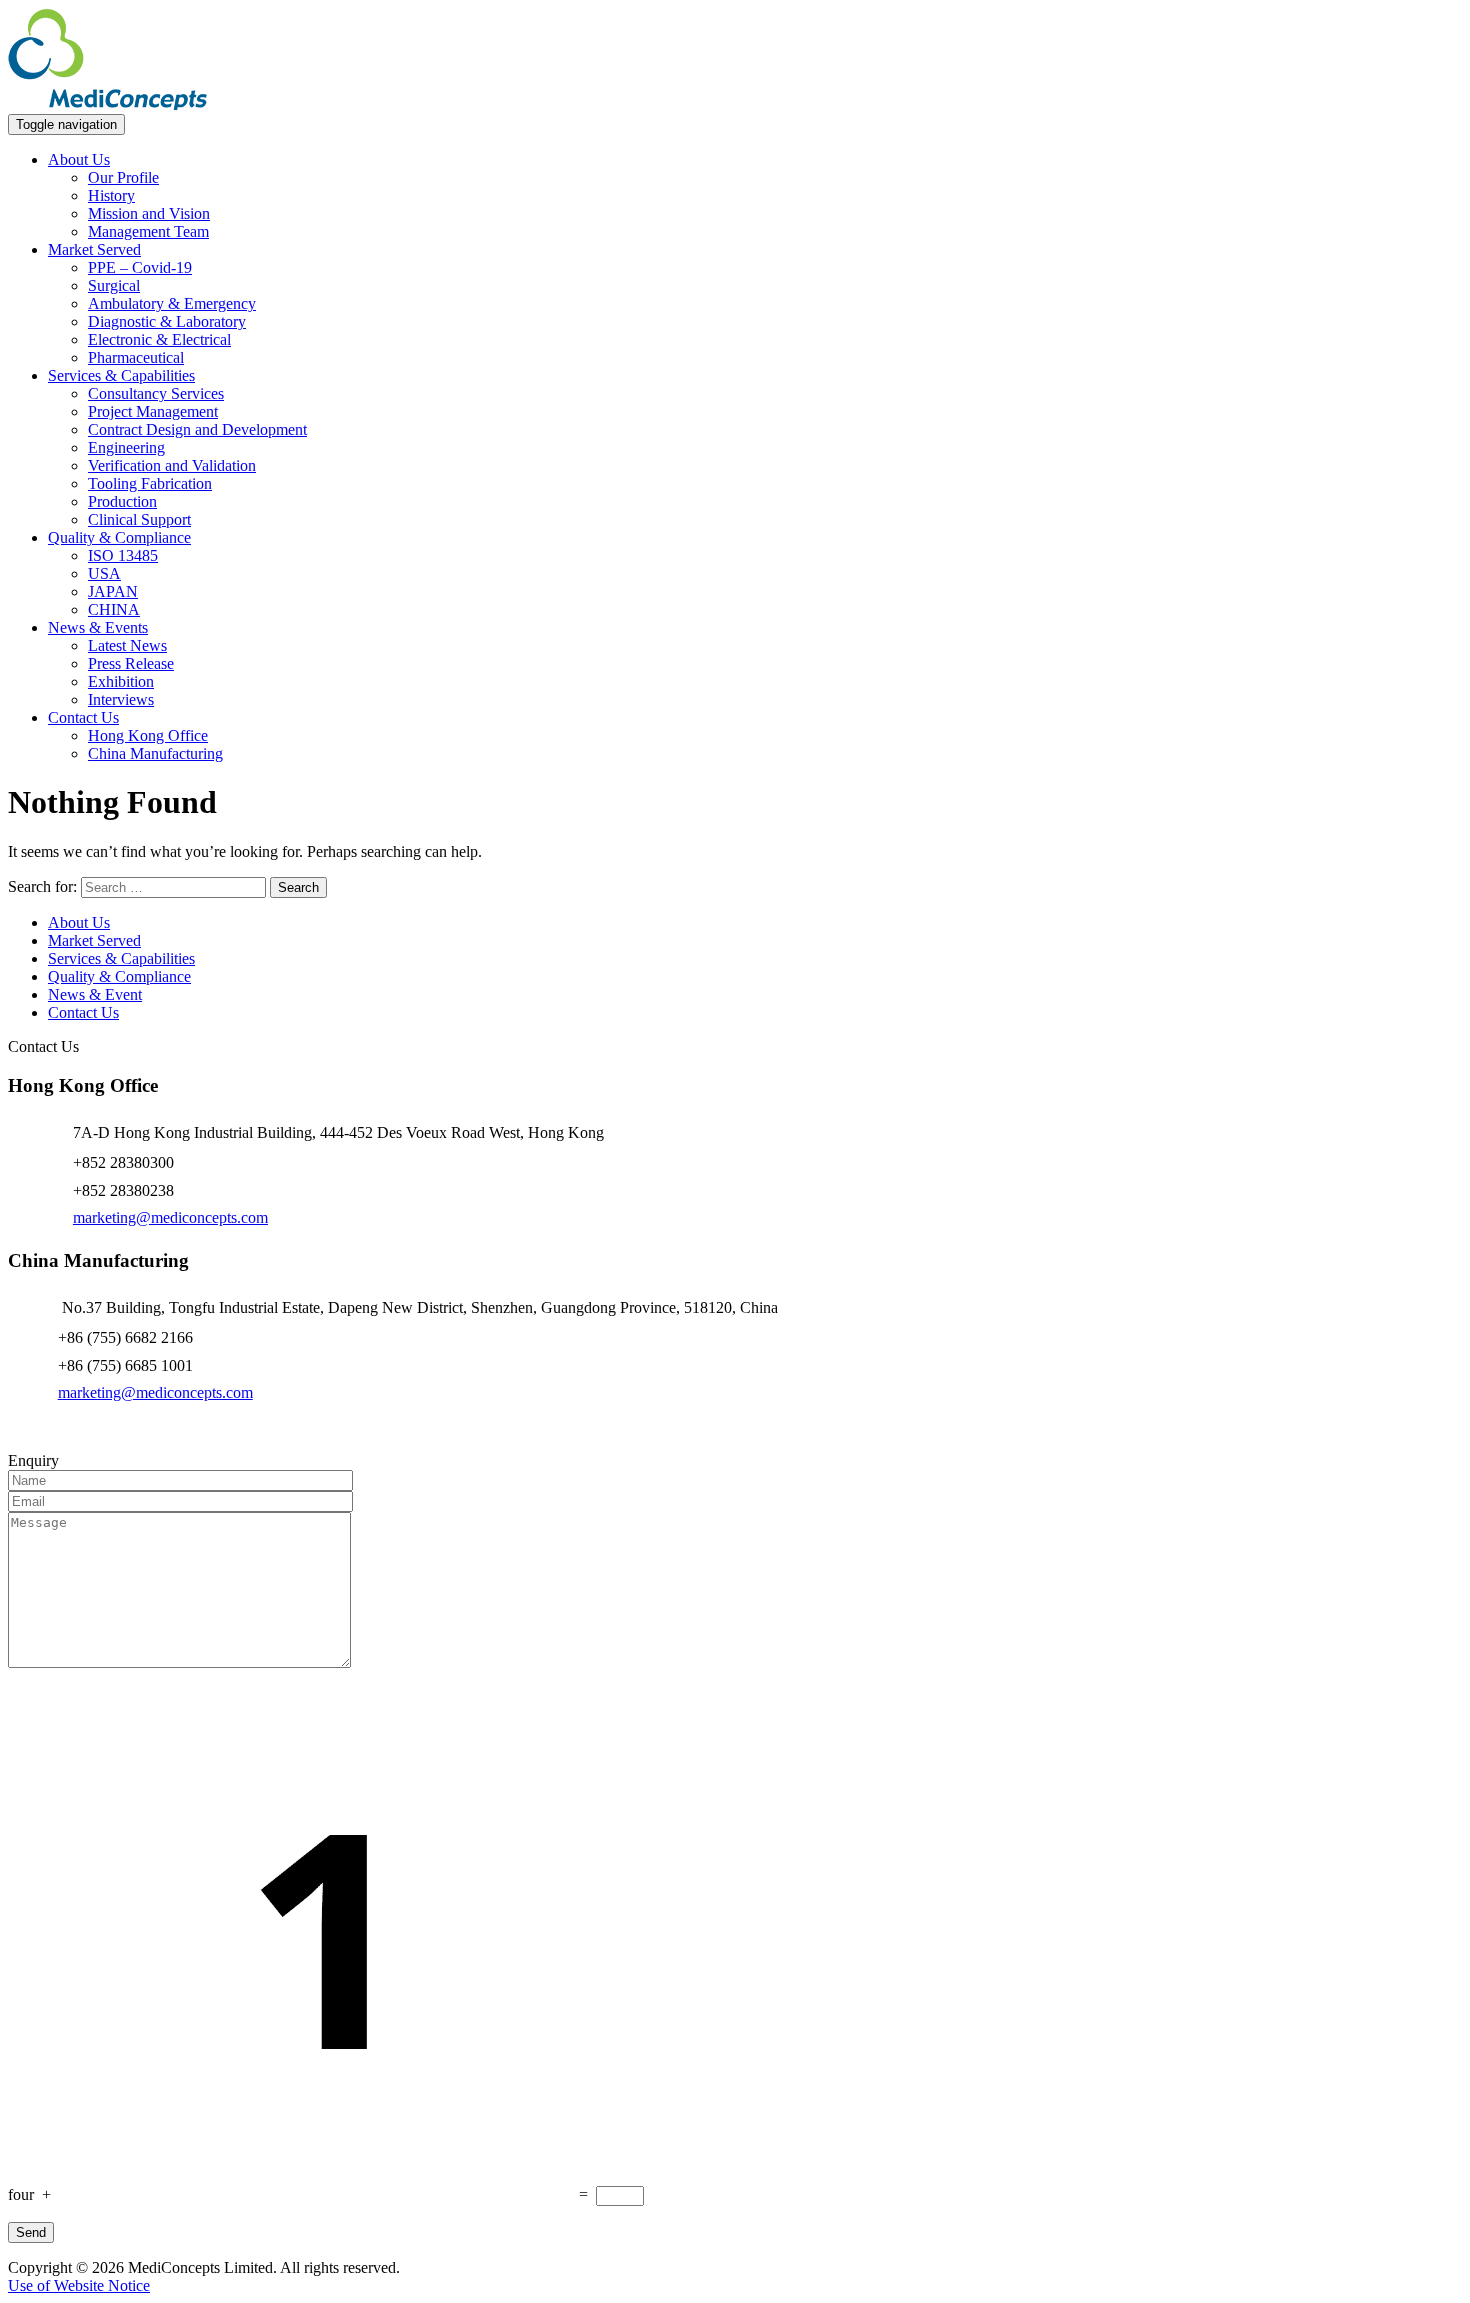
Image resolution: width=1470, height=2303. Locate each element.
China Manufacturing (155, 753)
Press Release (131, 663)
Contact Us (83, 717)
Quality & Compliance (119, 537)
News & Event (95, 994)
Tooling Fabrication (150, 483)
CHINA (114, 609)
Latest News (127, 645)
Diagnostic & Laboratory (167, 321)
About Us (79, 159)
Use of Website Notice (79, 2285)
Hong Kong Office (148, 735)
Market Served (94, 249)
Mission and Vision (149, 213)
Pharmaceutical (136, 357)
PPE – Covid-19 (140, 267)
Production (122, 501)
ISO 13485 (123, 555)
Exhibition (121, 681)
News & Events (98, 627)
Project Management (153, 411)
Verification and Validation (172, 465)
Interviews (121, 699)
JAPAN (113, 591)
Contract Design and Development (197, 429)
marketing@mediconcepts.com (170, 1217)
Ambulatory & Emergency (172, 303)
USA (104, 573)
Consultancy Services (156, 393)
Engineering (126, 447)
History (111, 195)
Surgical (114, 285)
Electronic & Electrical (159, 339)
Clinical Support (139, 519)
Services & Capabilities (121, 375)
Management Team (148, 231)
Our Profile (123, 177)
